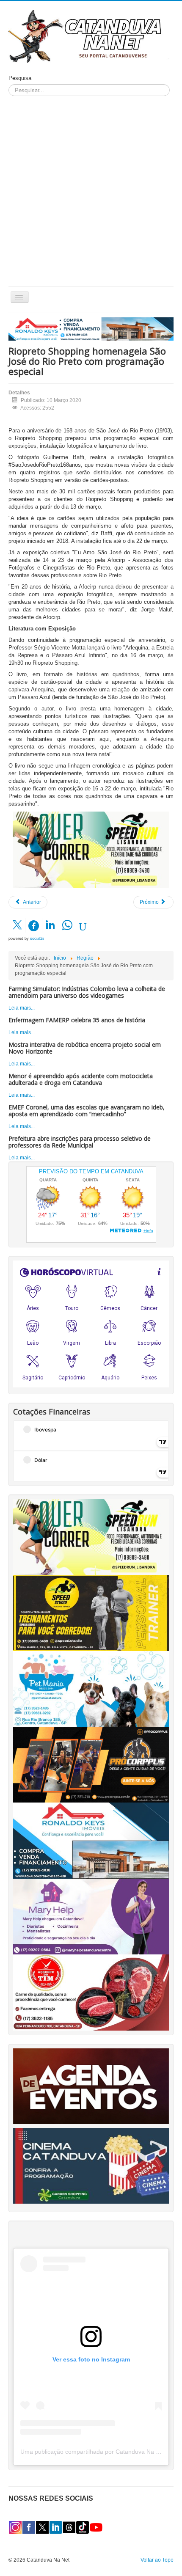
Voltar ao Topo (157, 2560)
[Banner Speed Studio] (91, 1613)
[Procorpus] (91, 1764)
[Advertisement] (91, 191)
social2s (37, 938)
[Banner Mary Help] (91, 1916)
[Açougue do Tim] (91, 1992)
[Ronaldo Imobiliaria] (91, 1840)
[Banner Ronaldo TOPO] (91, 329)
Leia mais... (22, 1008)
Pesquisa (20, 78)
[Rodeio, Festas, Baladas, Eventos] (91, 2086)
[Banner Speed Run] (91, 850)
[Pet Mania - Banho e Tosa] (91, 1688)
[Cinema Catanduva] (91, 2165)
